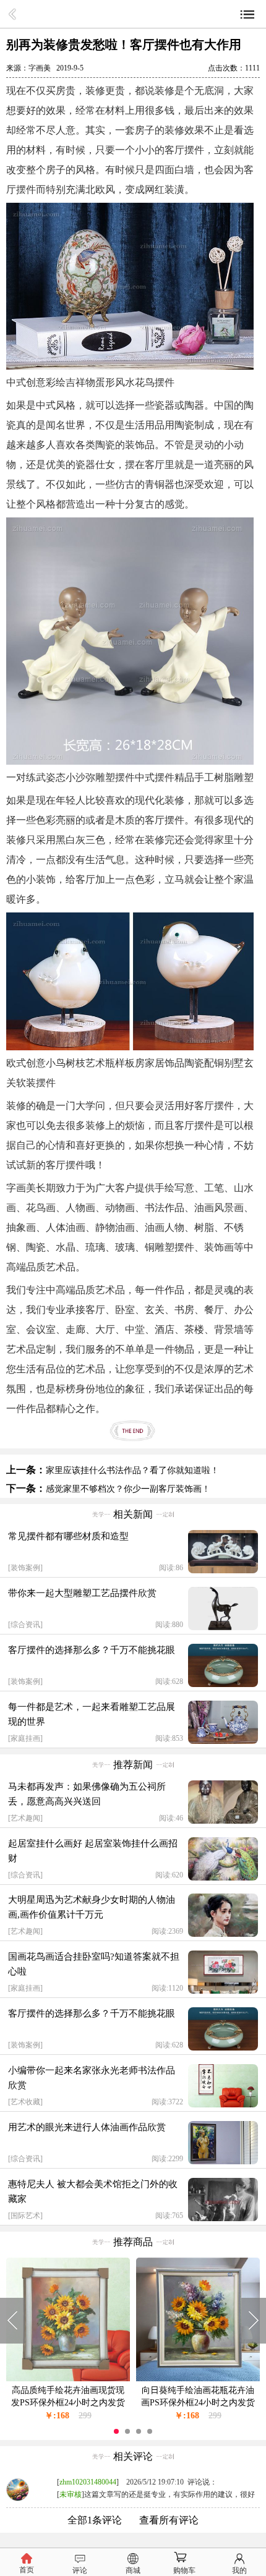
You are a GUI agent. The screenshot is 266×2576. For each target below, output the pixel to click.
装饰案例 (25, 1568)
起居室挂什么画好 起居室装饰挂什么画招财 (93, 1851)
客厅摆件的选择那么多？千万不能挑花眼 (92, 1650)
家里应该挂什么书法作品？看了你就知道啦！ (132, 1470)
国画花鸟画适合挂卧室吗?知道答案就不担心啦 (94, 1964)
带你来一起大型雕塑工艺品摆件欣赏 (82, 1593)
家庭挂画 (25, 1738)
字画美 (40, 68)
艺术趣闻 (25, 1818)
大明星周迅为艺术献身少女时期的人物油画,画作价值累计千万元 (92, 1907)
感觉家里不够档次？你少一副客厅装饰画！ (128, 1489)
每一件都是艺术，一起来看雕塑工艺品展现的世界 (92, 1714)
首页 (27, 2570)
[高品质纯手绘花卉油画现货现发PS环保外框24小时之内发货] (68, 2378)
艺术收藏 (25, 2102)
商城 (133, 2570)
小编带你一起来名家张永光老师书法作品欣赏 (92, 2078)
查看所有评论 (169, 2520)
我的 (239, 2570)
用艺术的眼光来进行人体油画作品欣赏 (87, 2127)
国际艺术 (25, 2216)
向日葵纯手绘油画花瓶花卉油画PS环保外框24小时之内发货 (198, 2396)
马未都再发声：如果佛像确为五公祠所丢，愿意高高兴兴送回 (87, 1794)
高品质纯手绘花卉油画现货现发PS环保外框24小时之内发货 (68, 2396)
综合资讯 (25, 1625)
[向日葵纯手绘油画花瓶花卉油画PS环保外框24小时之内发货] (198, 2378)
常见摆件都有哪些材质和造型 (68, 1536)
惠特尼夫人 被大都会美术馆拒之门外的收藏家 (93, 2191)
